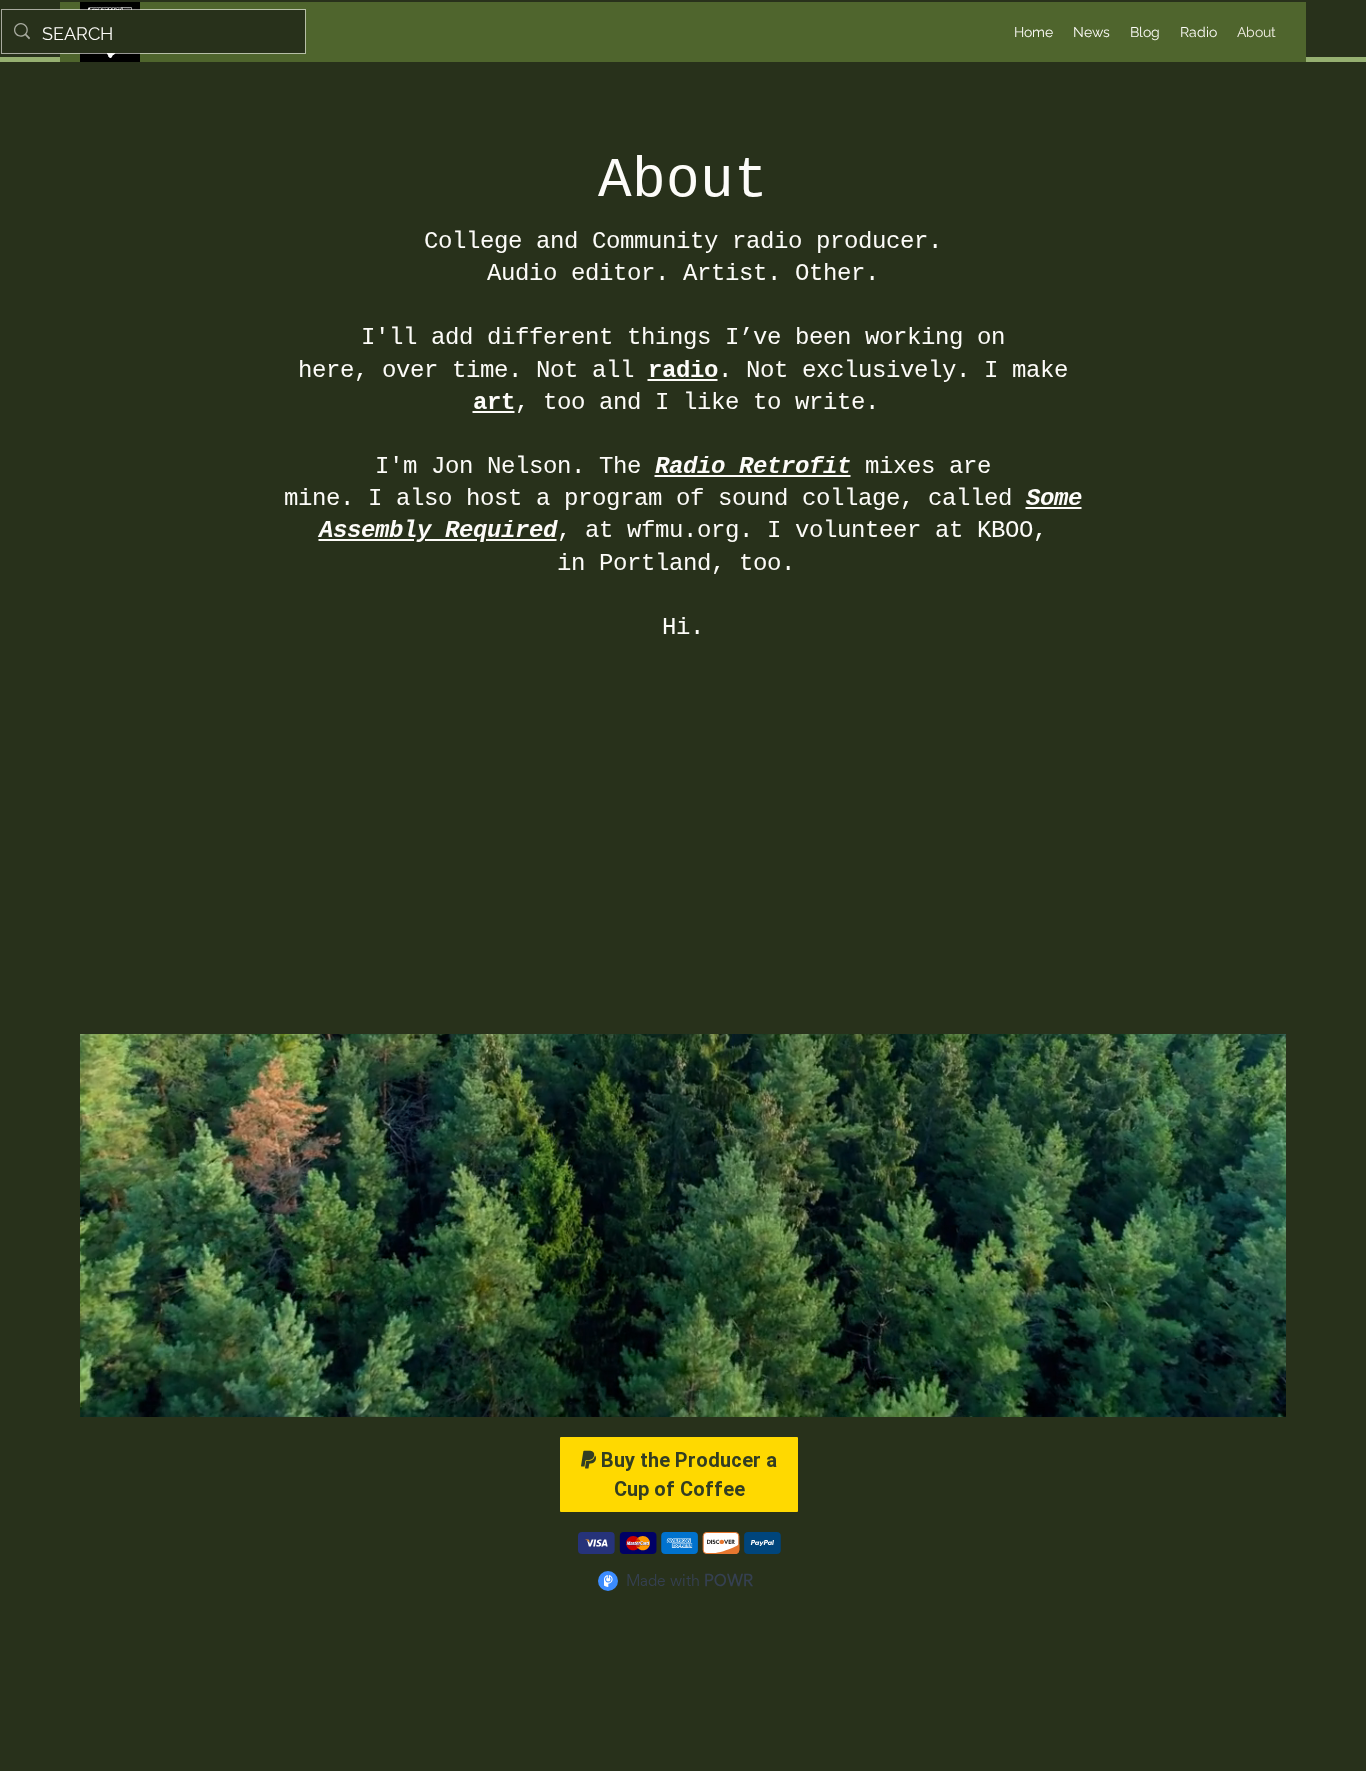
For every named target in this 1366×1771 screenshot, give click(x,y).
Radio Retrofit (753, 466)
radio (683, 370)
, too (557, 402)
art (494, 402)
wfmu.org (683, 530)
